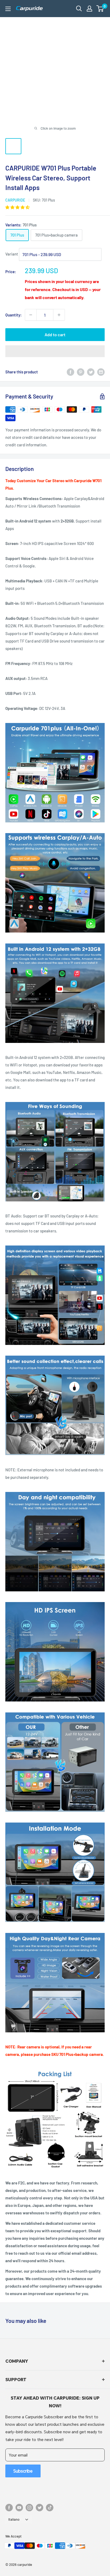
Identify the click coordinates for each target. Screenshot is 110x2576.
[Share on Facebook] (70, 372)
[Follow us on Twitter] (40, 2508)
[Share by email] (101, 372)
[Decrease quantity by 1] (31, 315)
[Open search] (79, 9)
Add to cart (55, 334)
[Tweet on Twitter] (91, 372)
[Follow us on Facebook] (9, 2508)
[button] (100, 9)
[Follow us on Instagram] (29, 2508)
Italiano (14, 2519)
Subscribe (23, 2471)
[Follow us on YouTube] (19, 2508)
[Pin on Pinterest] (81, 372)
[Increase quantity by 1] (59, 315)
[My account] (89, 9)
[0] (100, 9)
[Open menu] (8, 9)
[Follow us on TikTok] (50, 2508)
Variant (12, 254)
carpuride (15, 200)
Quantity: (13, 315)
